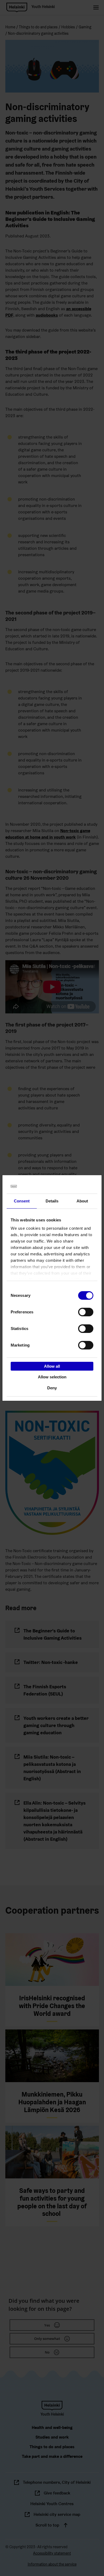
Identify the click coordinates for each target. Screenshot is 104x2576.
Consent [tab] (22, 1201)
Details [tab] (52, 1201)
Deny (52, 1388)
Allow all (52, 1366)
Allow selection (52, 1377)
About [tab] (82, 1201)
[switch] (86, 1312)
